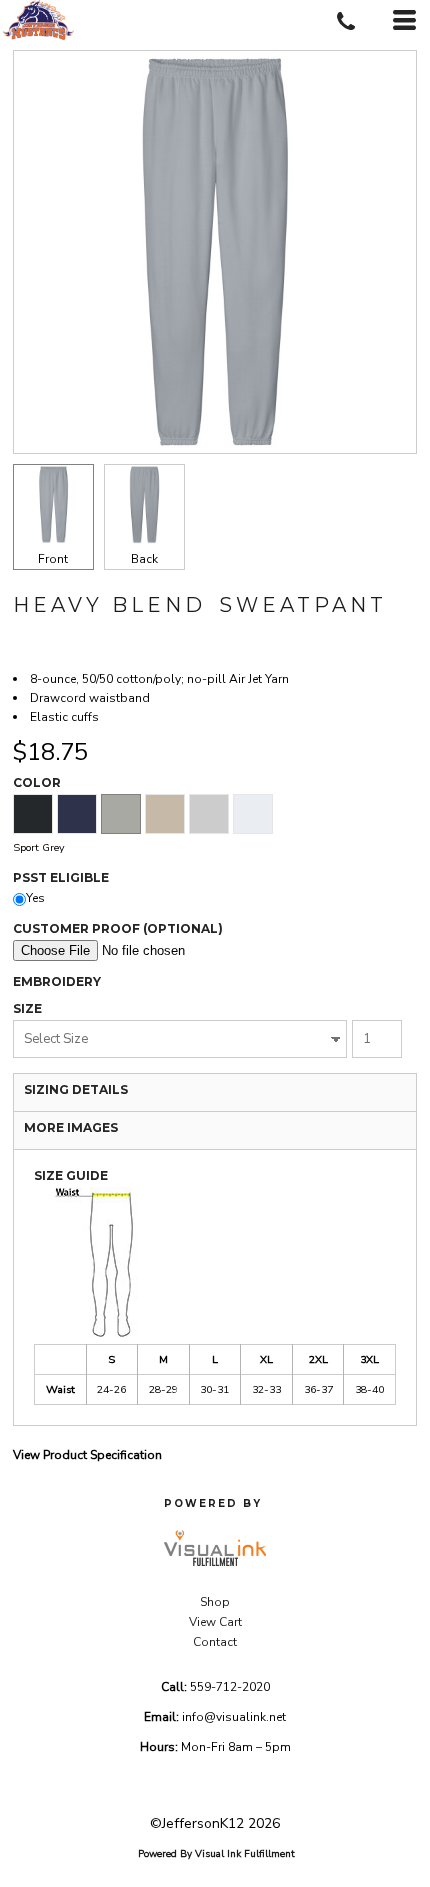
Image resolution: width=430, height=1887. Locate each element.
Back (144, 559)
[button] (215, 1548)
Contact (215, 1642)
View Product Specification (87, 1455)
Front (53, 559)
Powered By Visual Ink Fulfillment (216, 1854)
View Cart (215, 1622)
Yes (35, 898)
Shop (215, 1602)
